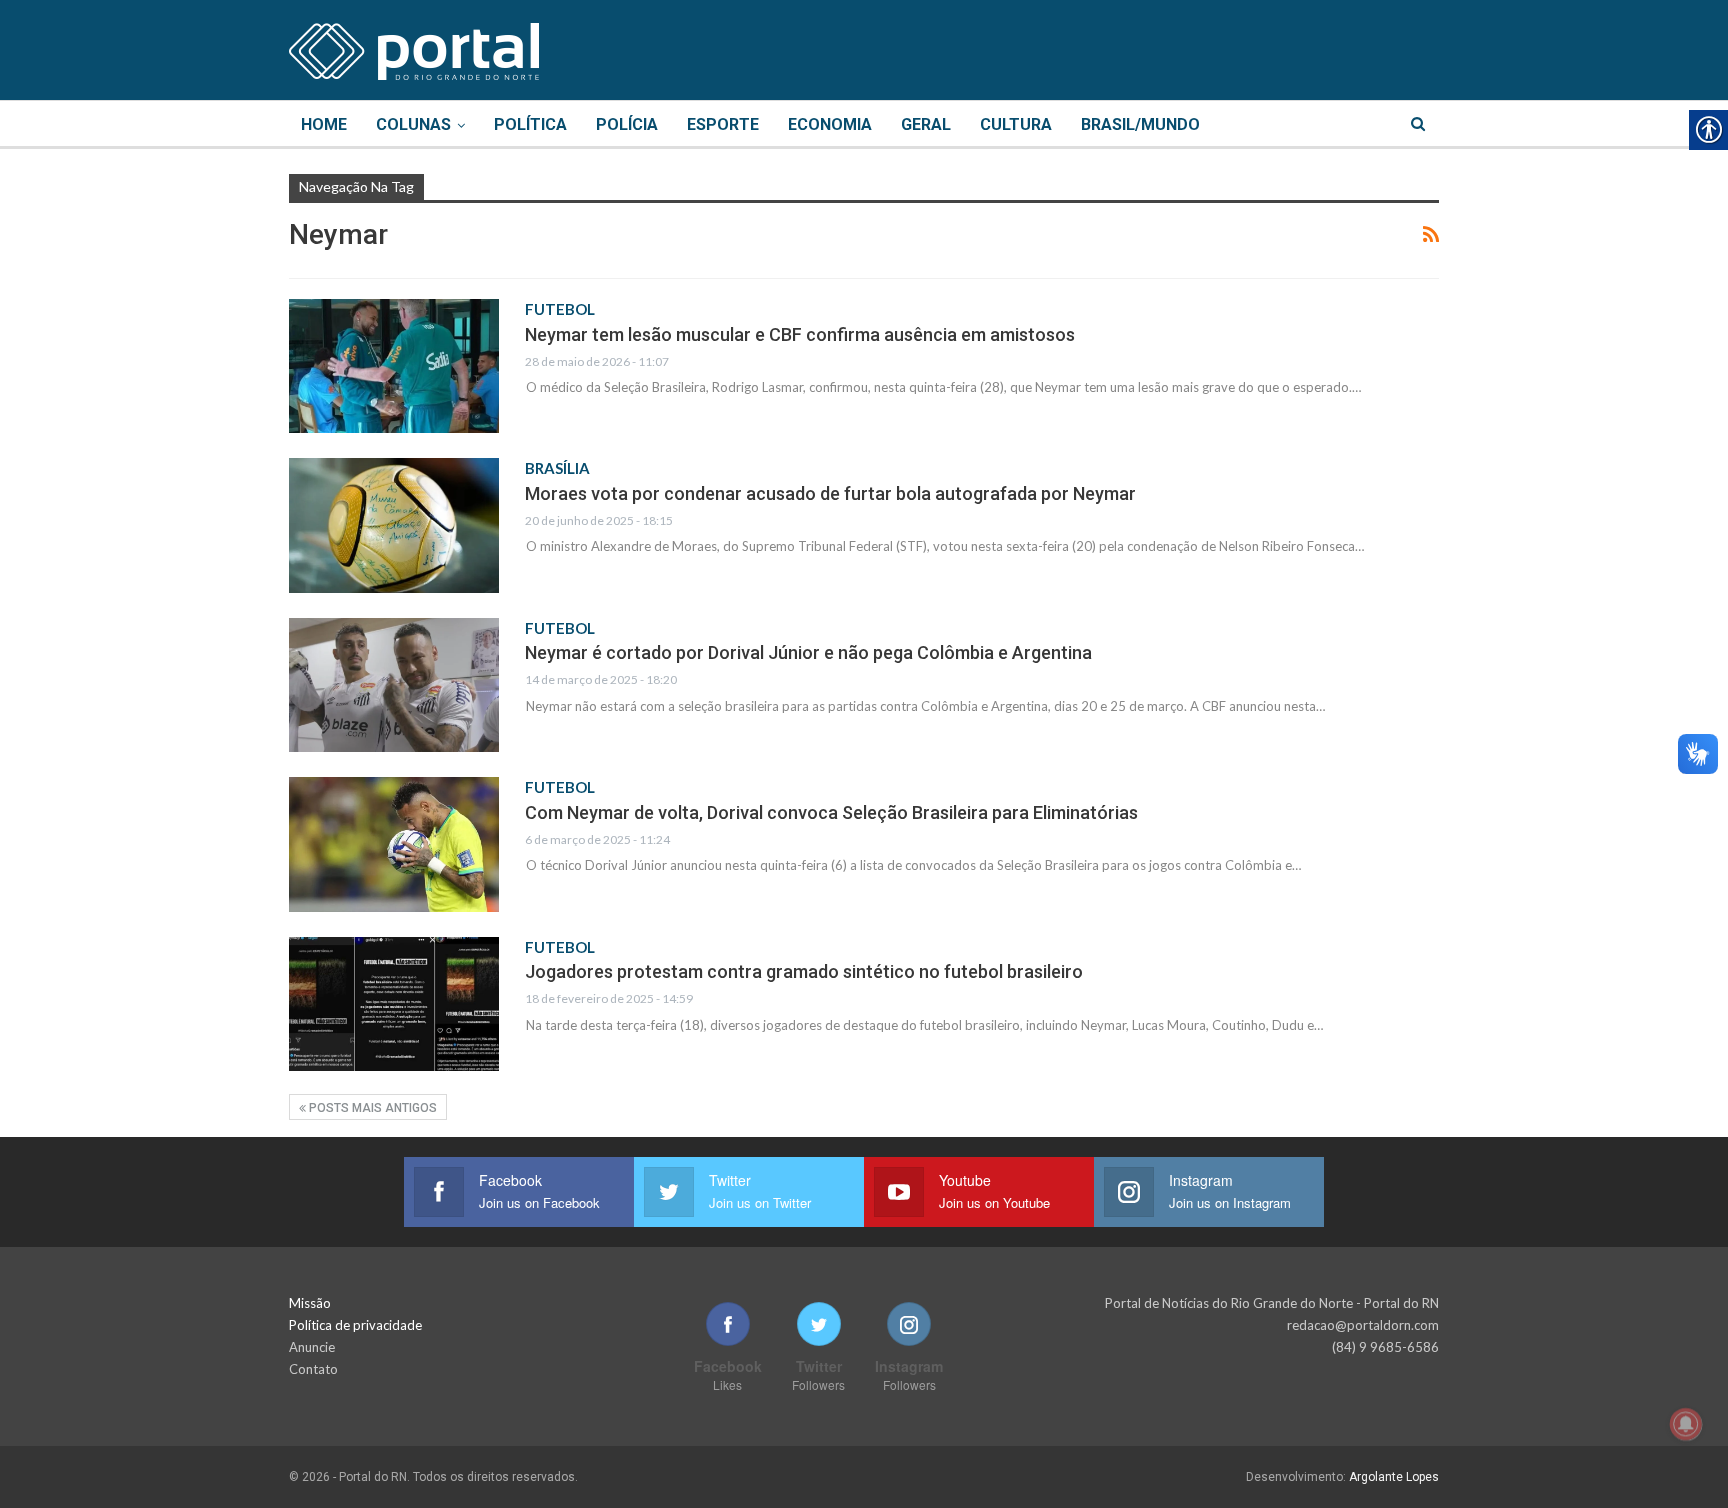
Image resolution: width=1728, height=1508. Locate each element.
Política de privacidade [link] (355, 1325)
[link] (414, 48)
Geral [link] (926, 124)
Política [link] (530, 124)
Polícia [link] (627, 124)
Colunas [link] (413, 124)
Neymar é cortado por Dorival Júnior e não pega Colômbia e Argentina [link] (808, 652)
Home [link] (324, 124)
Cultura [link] (1016, 124)
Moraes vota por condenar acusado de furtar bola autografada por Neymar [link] (830, 493)
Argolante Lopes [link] (1394, 1477)
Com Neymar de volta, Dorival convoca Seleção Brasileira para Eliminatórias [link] (831, 812)
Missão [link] (310, 1303)
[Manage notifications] (1686, 1424)
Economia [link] (830, 124)
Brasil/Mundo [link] (1140, 124)
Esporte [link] (723, 124)
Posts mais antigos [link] (371, 1108)
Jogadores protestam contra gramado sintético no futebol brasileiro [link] (804, 971)
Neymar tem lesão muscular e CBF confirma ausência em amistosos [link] (800, 334)
